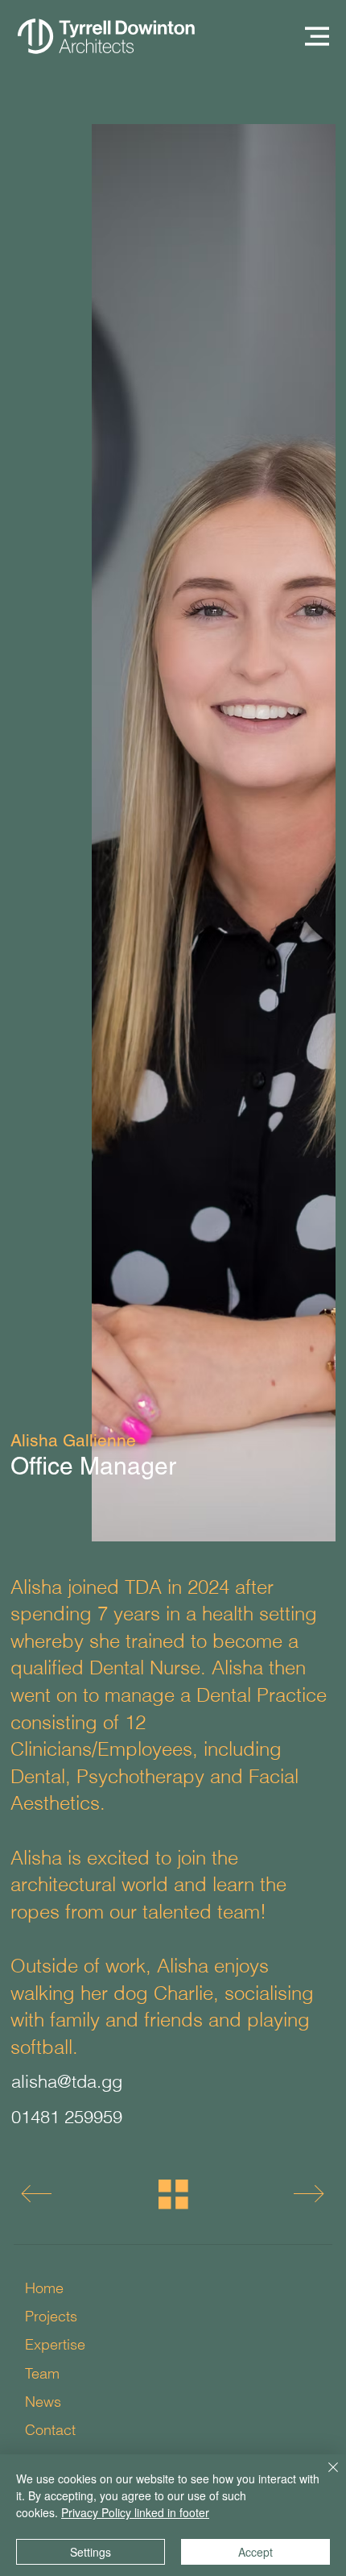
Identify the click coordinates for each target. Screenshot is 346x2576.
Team (42, 2373)
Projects (51, 2316)
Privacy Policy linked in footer (135, 2512)
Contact (50, 2430)
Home (44, 2288)
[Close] (323, 2477)
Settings (91, 2552)
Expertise (55, 2344)
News (43, 2402)
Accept (255, 2552)
